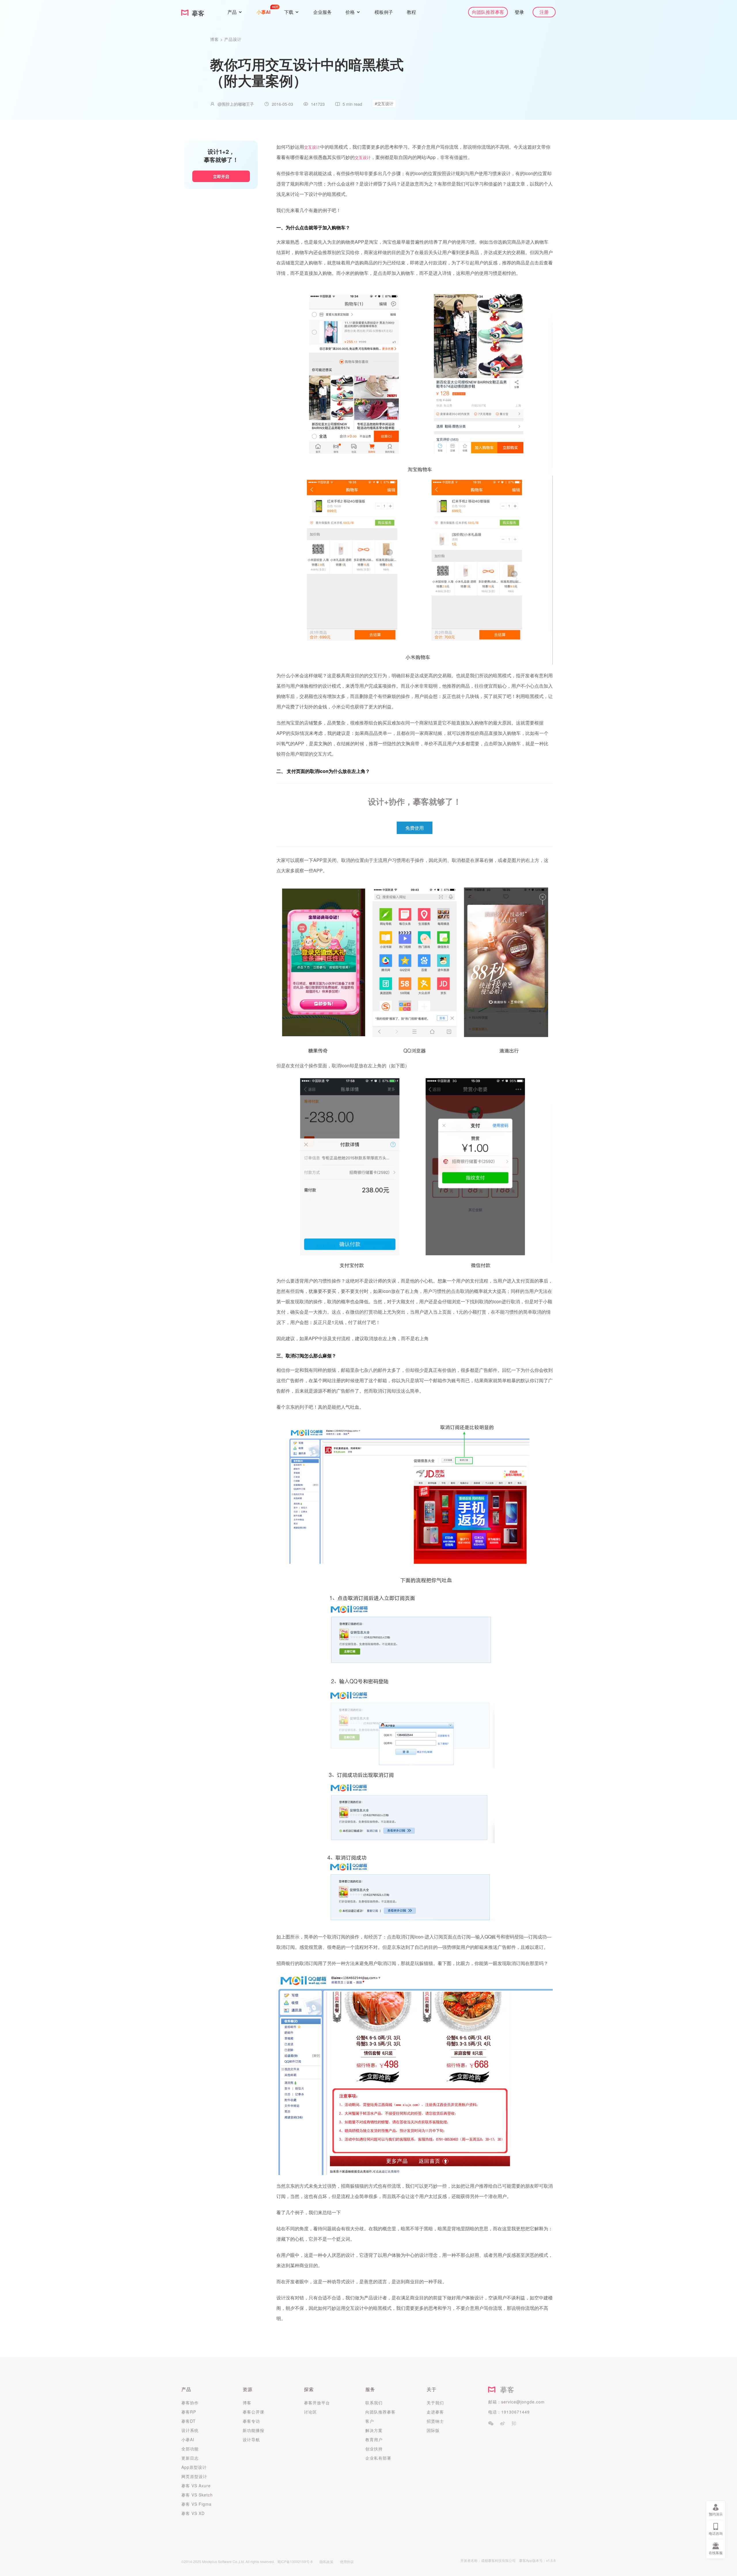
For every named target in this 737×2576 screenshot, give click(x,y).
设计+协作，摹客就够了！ (415, 801)
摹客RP (189, 2412)
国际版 (433, 2430)
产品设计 (233, 39)
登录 (519, 12)
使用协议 (347, 2561)
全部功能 (190, 2449)
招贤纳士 (435, 2421)
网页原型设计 (194, 2476)
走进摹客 (435, 2412)
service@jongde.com (523, 2402)
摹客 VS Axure (196, 2486)
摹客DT (189, 2421)
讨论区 (310, 2412)
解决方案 (374, 2430)
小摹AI (188, 2439)
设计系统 (190, 2430)
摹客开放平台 (317, 2403)
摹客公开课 (253, 2412)
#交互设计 (384, 103)
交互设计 (312, 147)
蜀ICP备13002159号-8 (295, 2561)
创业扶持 (374, 2449)
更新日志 (190, 2458)
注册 (544, 12)
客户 (370, 2421)
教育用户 (374, 2439)
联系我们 (374, 2403)
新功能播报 (253, 2430)
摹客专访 (251, 2421)
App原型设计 (194, 2467)
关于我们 (435, 2403)
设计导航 (251, 2439)
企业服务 (322, 12)
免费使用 (415, 828)
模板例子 (384, 12)
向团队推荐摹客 (488, 12)
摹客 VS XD (193, 2513)
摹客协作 (190, 2403)
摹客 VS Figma (196, 2504)
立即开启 (221, 176)
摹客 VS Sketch (197, 2495)
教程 (411, 12)
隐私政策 (326, 2561)
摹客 (505, 2389)
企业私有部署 (378, 2458)
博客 (215, 39)
